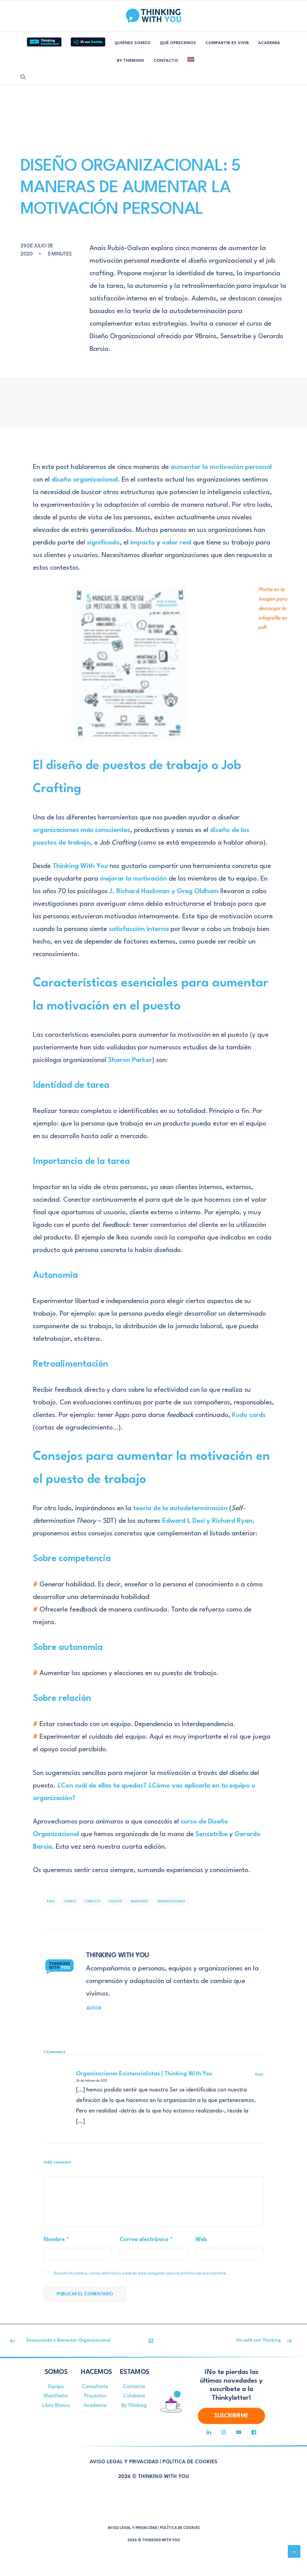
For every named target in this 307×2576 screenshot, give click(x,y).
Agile (51, 1901)
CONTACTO (166, 61)
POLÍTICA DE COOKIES (190, 2462)
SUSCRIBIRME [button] (231, 2416)
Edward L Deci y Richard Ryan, (208, 1521)
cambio (70, 1901)
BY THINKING (131, 61)
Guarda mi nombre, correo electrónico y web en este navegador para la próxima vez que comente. (140, 2273)
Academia (95, 2406)
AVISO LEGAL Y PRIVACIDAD (124, 2462)
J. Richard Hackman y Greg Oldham (164, 891)
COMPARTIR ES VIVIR (227, 43)
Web (201, 2240)
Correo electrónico (146, 2240)
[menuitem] (44, 40)
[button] (23, 77)
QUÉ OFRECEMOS (178, 43)
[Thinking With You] (153, 16)
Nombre (56, 2240)
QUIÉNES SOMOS (133, 43)
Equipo (56, 2387)
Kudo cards (249, 1415)
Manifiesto (56, 2396)
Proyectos (95, 2396)
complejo (92, 1901)
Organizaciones (171, 1901)
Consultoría (95, 2387)
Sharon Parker (130, 1060)
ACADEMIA (269, 43)
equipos (116, 1901)
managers (140, 1901)
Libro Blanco (56, 2406)
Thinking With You (80, 866)
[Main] (153, 2341)
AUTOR (94, 2009)
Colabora (134, 2396)
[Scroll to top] (294, 2551)
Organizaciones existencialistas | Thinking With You (144, 2074)
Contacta (134, 2387)
